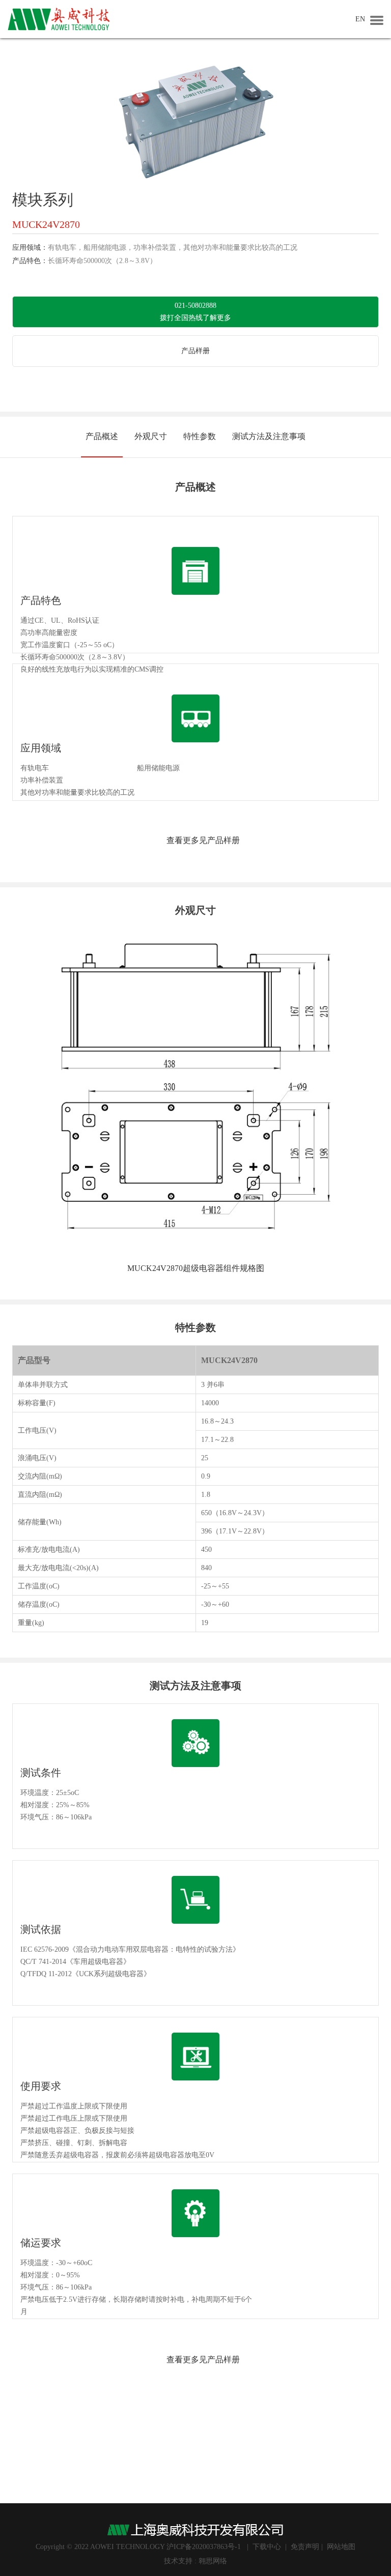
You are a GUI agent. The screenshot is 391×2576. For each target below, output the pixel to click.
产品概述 (102, 436)
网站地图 (341, 2547)
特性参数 (200, 436)
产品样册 (195, 351)
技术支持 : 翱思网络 (195, 2561)
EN (360, 19)
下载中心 (267, 2547)
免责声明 (305, 2547)
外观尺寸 (151, 436)
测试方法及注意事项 (269, 436)
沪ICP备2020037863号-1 (204, 2547)
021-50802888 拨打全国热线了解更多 (195, 312)
